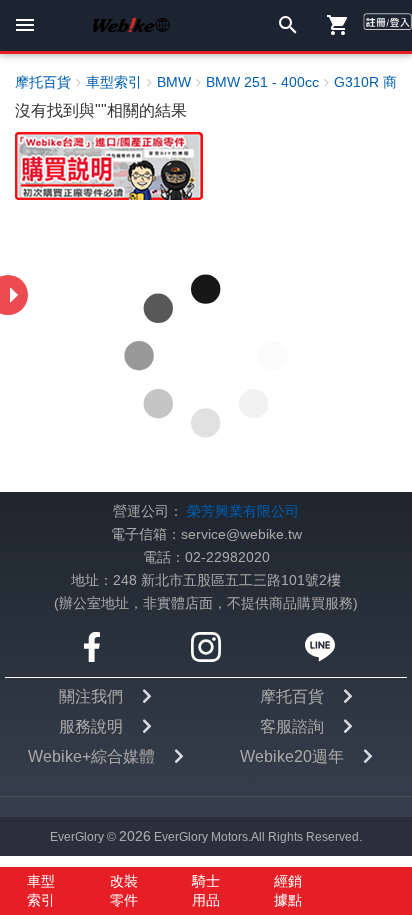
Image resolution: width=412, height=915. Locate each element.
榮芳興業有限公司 (243, 511)
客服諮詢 (292, 726)
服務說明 (91, 726)
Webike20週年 (292, 756)
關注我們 (91, 696)
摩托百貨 (292, 696)
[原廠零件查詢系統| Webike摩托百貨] (109, 165)
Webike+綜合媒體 (91, 756)
